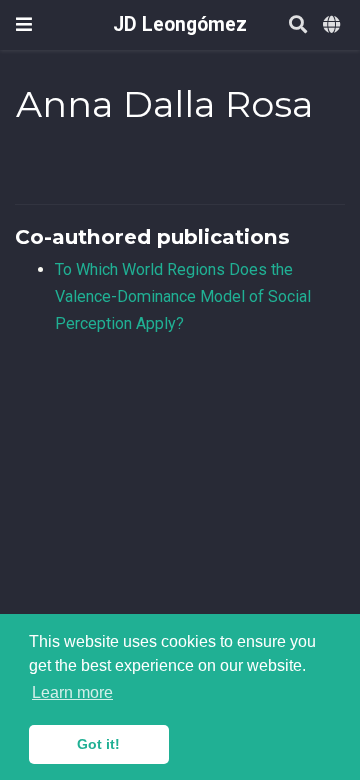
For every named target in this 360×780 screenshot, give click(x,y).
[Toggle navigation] (24, 24)
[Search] (298, 25)
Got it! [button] (98, 744)
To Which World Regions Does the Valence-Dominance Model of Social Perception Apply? (183, 296)
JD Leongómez (180, 24)
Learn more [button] (72, 692)
